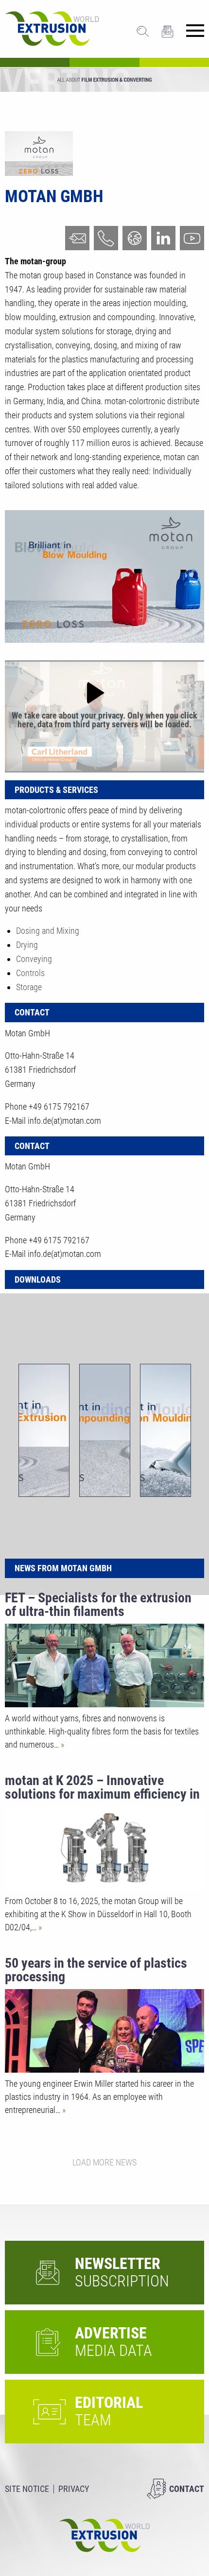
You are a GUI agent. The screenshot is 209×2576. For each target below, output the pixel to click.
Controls (30, 973)
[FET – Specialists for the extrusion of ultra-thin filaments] (104, 1666)
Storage (29, 987)
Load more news (104, 2162)
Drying (27, 945)
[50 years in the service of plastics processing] (104, 2031)
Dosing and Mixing (48, 931)
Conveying (34, 959)
